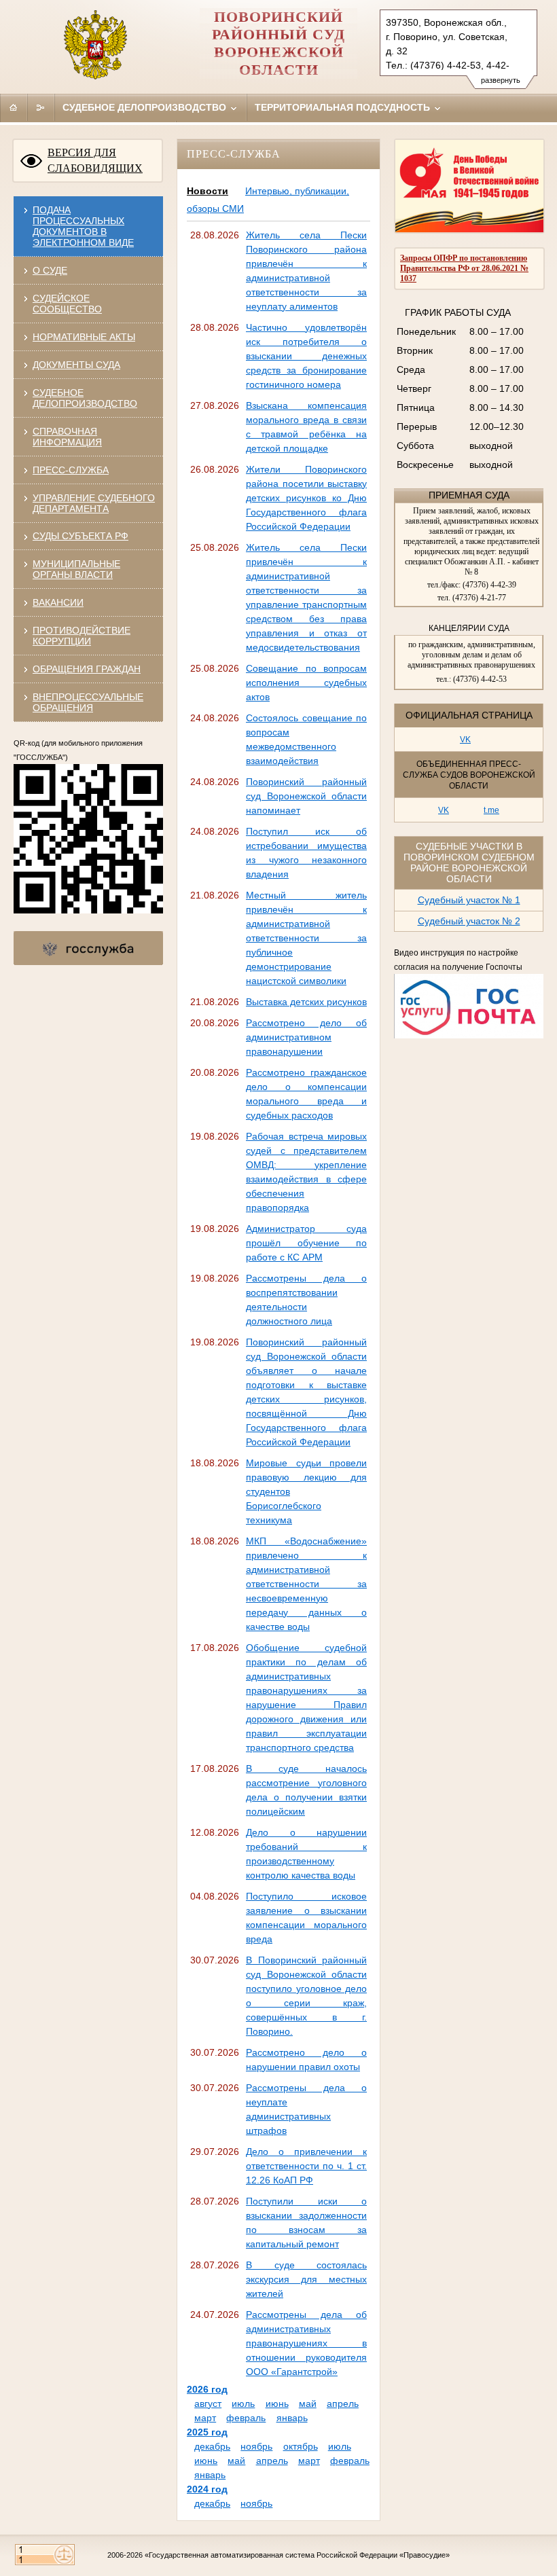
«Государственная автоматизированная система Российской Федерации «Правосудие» (297, 2555)
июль (243, 2403)
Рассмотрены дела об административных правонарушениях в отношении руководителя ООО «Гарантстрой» (306, 2343)
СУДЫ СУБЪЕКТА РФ (80, 536)
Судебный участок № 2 (469, 921)
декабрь (212, 2446)
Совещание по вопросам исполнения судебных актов (306, 683)
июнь (277, 2403)
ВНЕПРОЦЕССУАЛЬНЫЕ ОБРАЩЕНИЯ (88, 702)
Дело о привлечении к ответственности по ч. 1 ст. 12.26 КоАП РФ (306, 2166)
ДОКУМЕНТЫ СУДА (76, 365)
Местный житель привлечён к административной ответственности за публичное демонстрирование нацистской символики (306, 938)
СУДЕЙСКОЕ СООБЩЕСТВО (67, 304)
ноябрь (256, 2446)
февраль (246, 2418)
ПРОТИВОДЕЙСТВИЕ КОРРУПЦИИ (82, 636)
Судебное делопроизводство (146, 107)
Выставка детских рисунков (306, 1002)
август (208, 2403)
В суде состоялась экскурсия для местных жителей (306, 2279)
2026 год (207, 2389)
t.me (491, 810)
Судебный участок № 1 (469, 900)
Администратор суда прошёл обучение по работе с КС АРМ (306, 1243)
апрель (343, 2403)
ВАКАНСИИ (58, 602)
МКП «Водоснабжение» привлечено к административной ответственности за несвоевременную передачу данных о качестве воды (306, 1584)
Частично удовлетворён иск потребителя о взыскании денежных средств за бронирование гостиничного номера (306, 356)
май (308, 2403)
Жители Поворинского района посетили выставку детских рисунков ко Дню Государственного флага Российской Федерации (306, 498)
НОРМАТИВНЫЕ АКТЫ (84, 337)
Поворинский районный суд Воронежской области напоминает (306, 796)
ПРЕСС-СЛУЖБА (71, 470)
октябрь (301, 2446)
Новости (208, 191)
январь (292, 2418)
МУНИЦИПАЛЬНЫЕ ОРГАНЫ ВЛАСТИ (76, 569)
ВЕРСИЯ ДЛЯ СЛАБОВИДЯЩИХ (95, 160)
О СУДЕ (50, 270)
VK (465, 740)
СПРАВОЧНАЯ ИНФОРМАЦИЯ (67, 437)
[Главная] (14, 107)
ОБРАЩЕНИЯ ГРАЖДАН (87, 669)
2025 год (207, 2432)
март (205, 2418)
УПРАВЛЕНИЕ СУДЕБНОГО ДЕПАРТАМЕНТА (94, 503)
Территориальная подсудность (344, 107)
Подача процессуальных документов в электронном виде (83, 226)
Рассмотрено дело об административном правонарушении (306, 1037)
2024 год (207, 2489)
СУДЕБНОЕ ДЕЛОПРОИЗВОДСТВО (85, 398)
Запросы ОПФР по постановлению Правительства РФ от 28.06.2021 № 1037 (464, 268)
